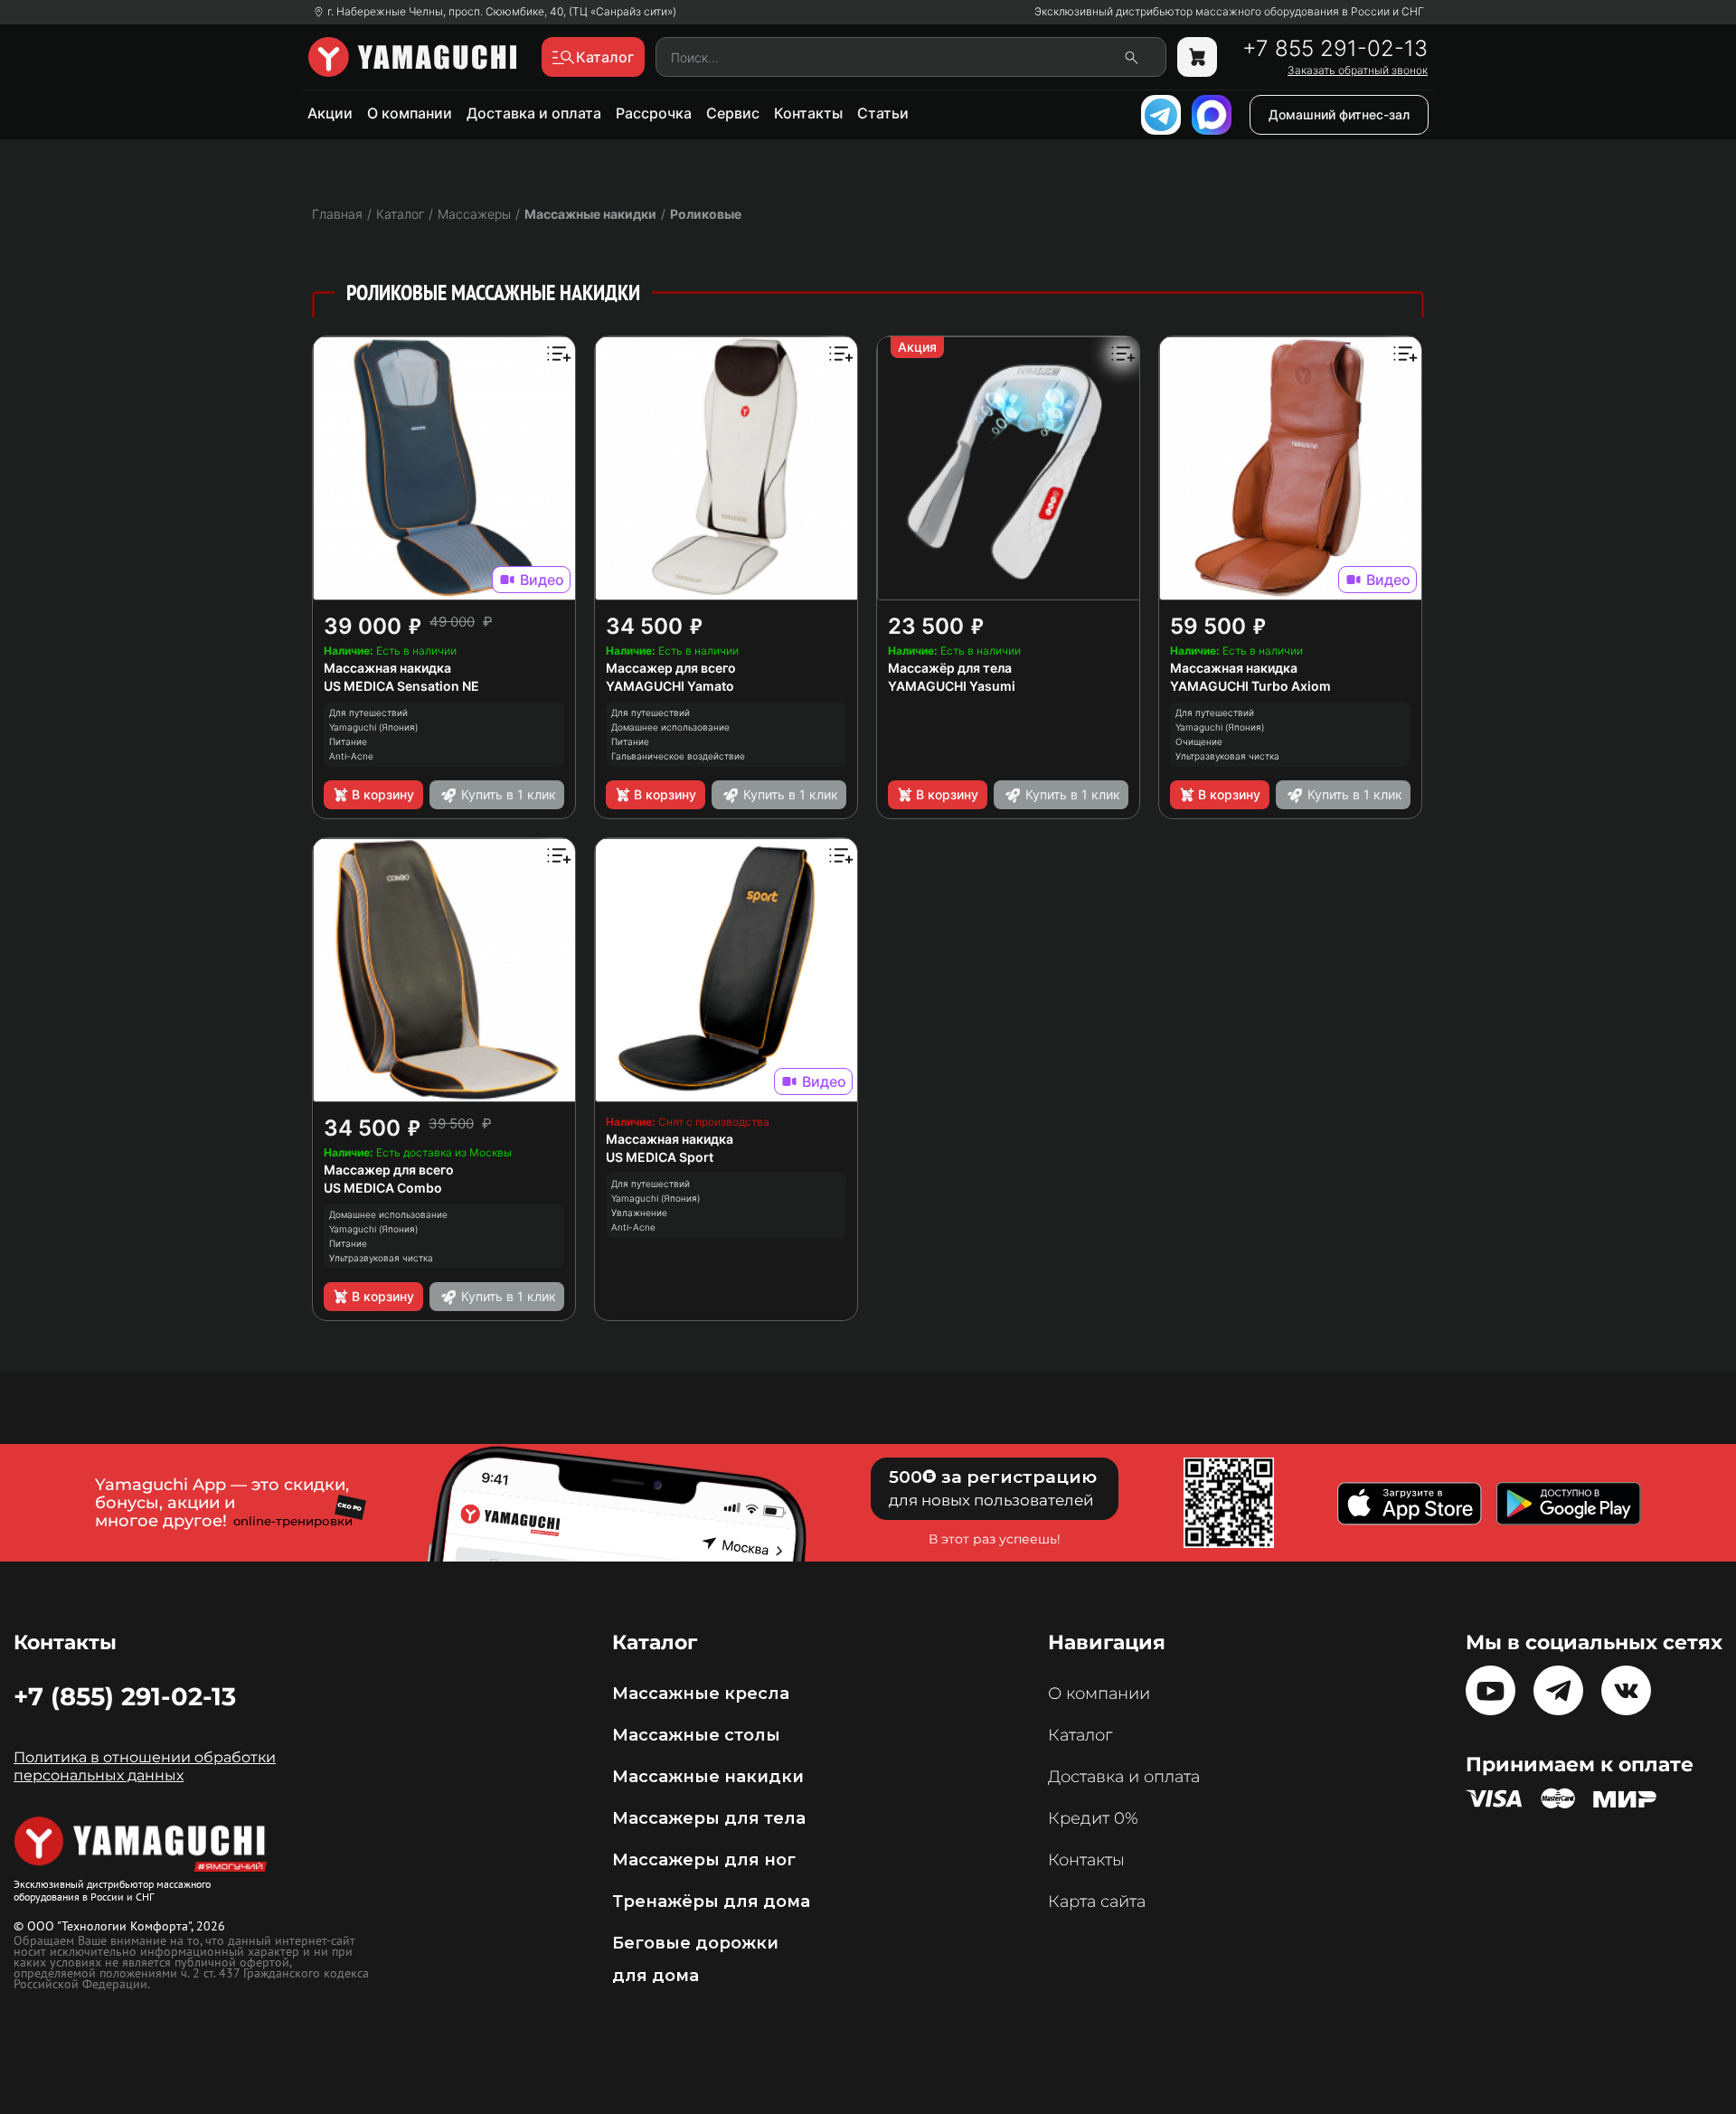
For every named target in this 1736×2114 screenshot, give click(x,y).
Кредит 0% (1093, 1818)
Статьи (883, 113)
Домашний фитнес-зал (1339, 114)
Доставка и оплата (534, 113)
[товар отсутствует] (1197, 57)
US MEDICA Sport (660, 1157)
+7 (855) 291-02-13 (125, 1696)
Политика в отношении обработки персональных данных (145, 1766)
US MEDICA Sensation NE (401, 686)
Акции (330, 113)
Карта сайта (1097, 1902)
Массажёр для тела (950, 668)
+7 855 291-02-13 (1335, 49)
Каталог (1080, 1735)
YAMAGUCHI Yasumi (952, 686)
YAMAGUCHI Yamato (670, 686)
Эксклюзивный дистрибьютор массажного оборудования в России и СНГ (1229, 12)
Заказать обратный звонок (1358, 71)
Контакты (808, 113)
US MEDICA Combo (383, 1188)
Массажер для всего (671, 668)
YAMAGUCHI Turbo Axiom (1250, 686)
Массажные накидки (590, 214)
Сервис (733, 113)
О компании (410, 113)
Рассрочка (654, 113)
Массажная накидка (387, 668)
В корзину (383, 794)
